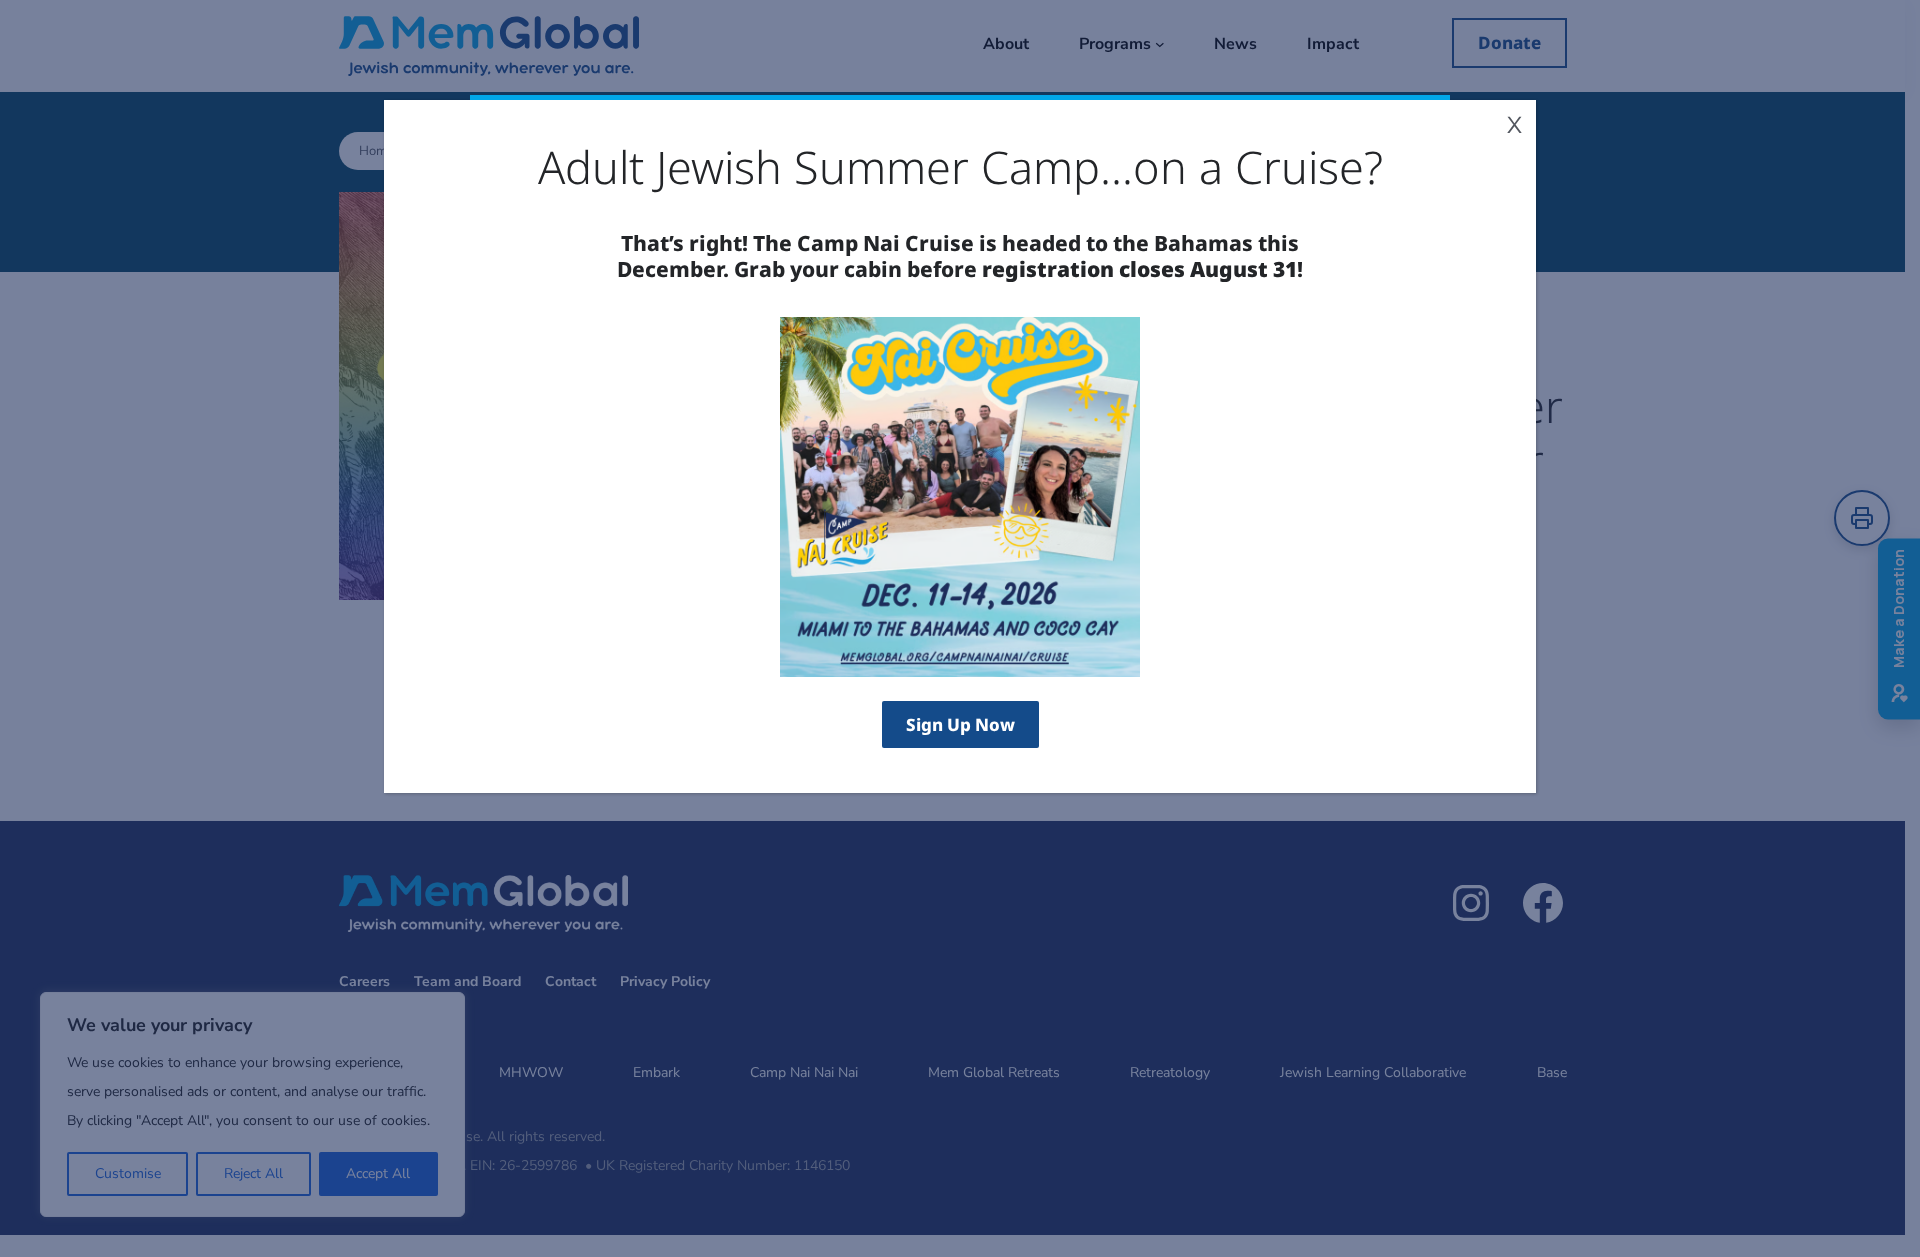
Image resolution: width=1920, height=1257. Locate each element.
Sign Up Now (960, 724)
